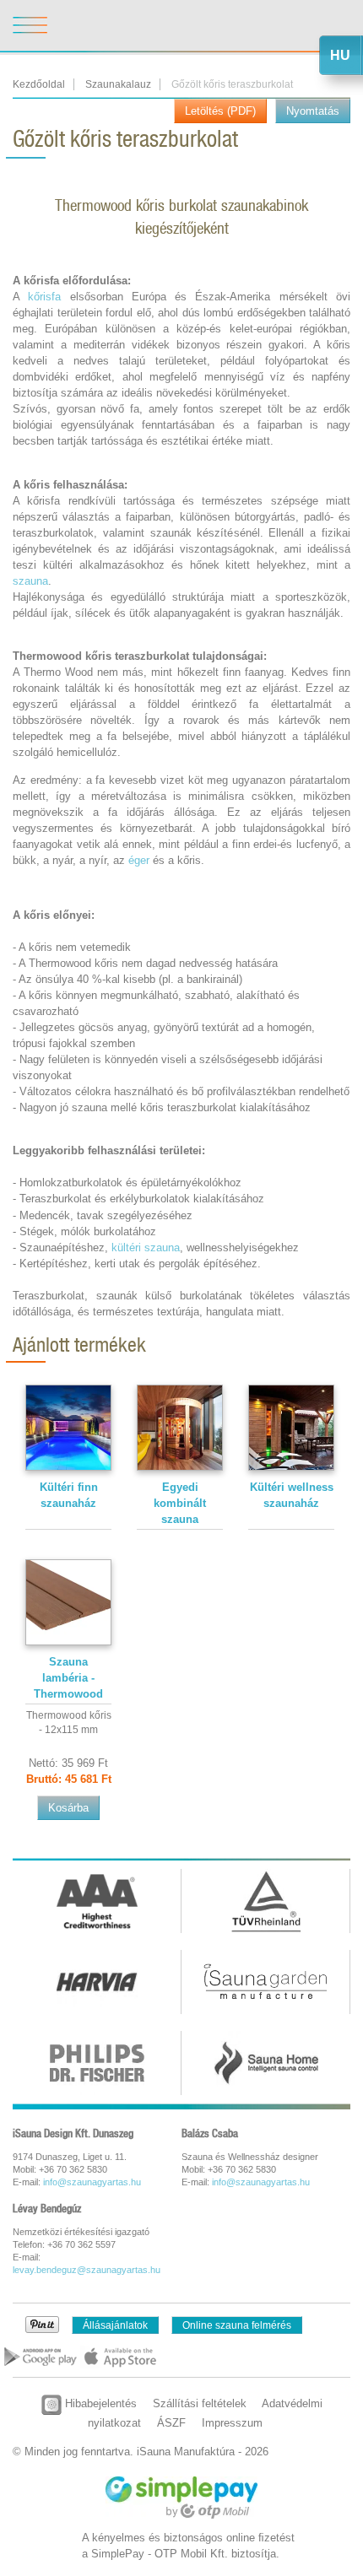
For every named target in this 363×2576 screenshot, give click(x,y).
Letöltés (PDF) (220, 111)
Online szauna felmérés (237, 2325)
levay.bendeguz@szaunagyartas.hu (87, 2270)
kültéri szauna (146, 1247)
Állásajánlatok (115, 2325)
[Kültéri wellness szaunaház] (291, 1427)
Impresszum (232, 2423)
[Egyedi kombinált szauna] (180, 1427)
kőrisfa (44, 297)
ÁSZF (171, 2423)
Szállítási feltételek (200, 2403)
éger (139, 860)
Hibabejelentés (99, 2403)
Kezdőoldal (39, 84)
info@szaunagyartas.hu (92, 2182)
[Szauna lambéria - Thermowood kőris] (68, 1602)
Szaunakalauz (118, 84)
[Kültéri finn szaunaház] (68, 1427)
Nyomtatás (313, 111)
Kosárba (68, 1808)
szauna (30, 581)
